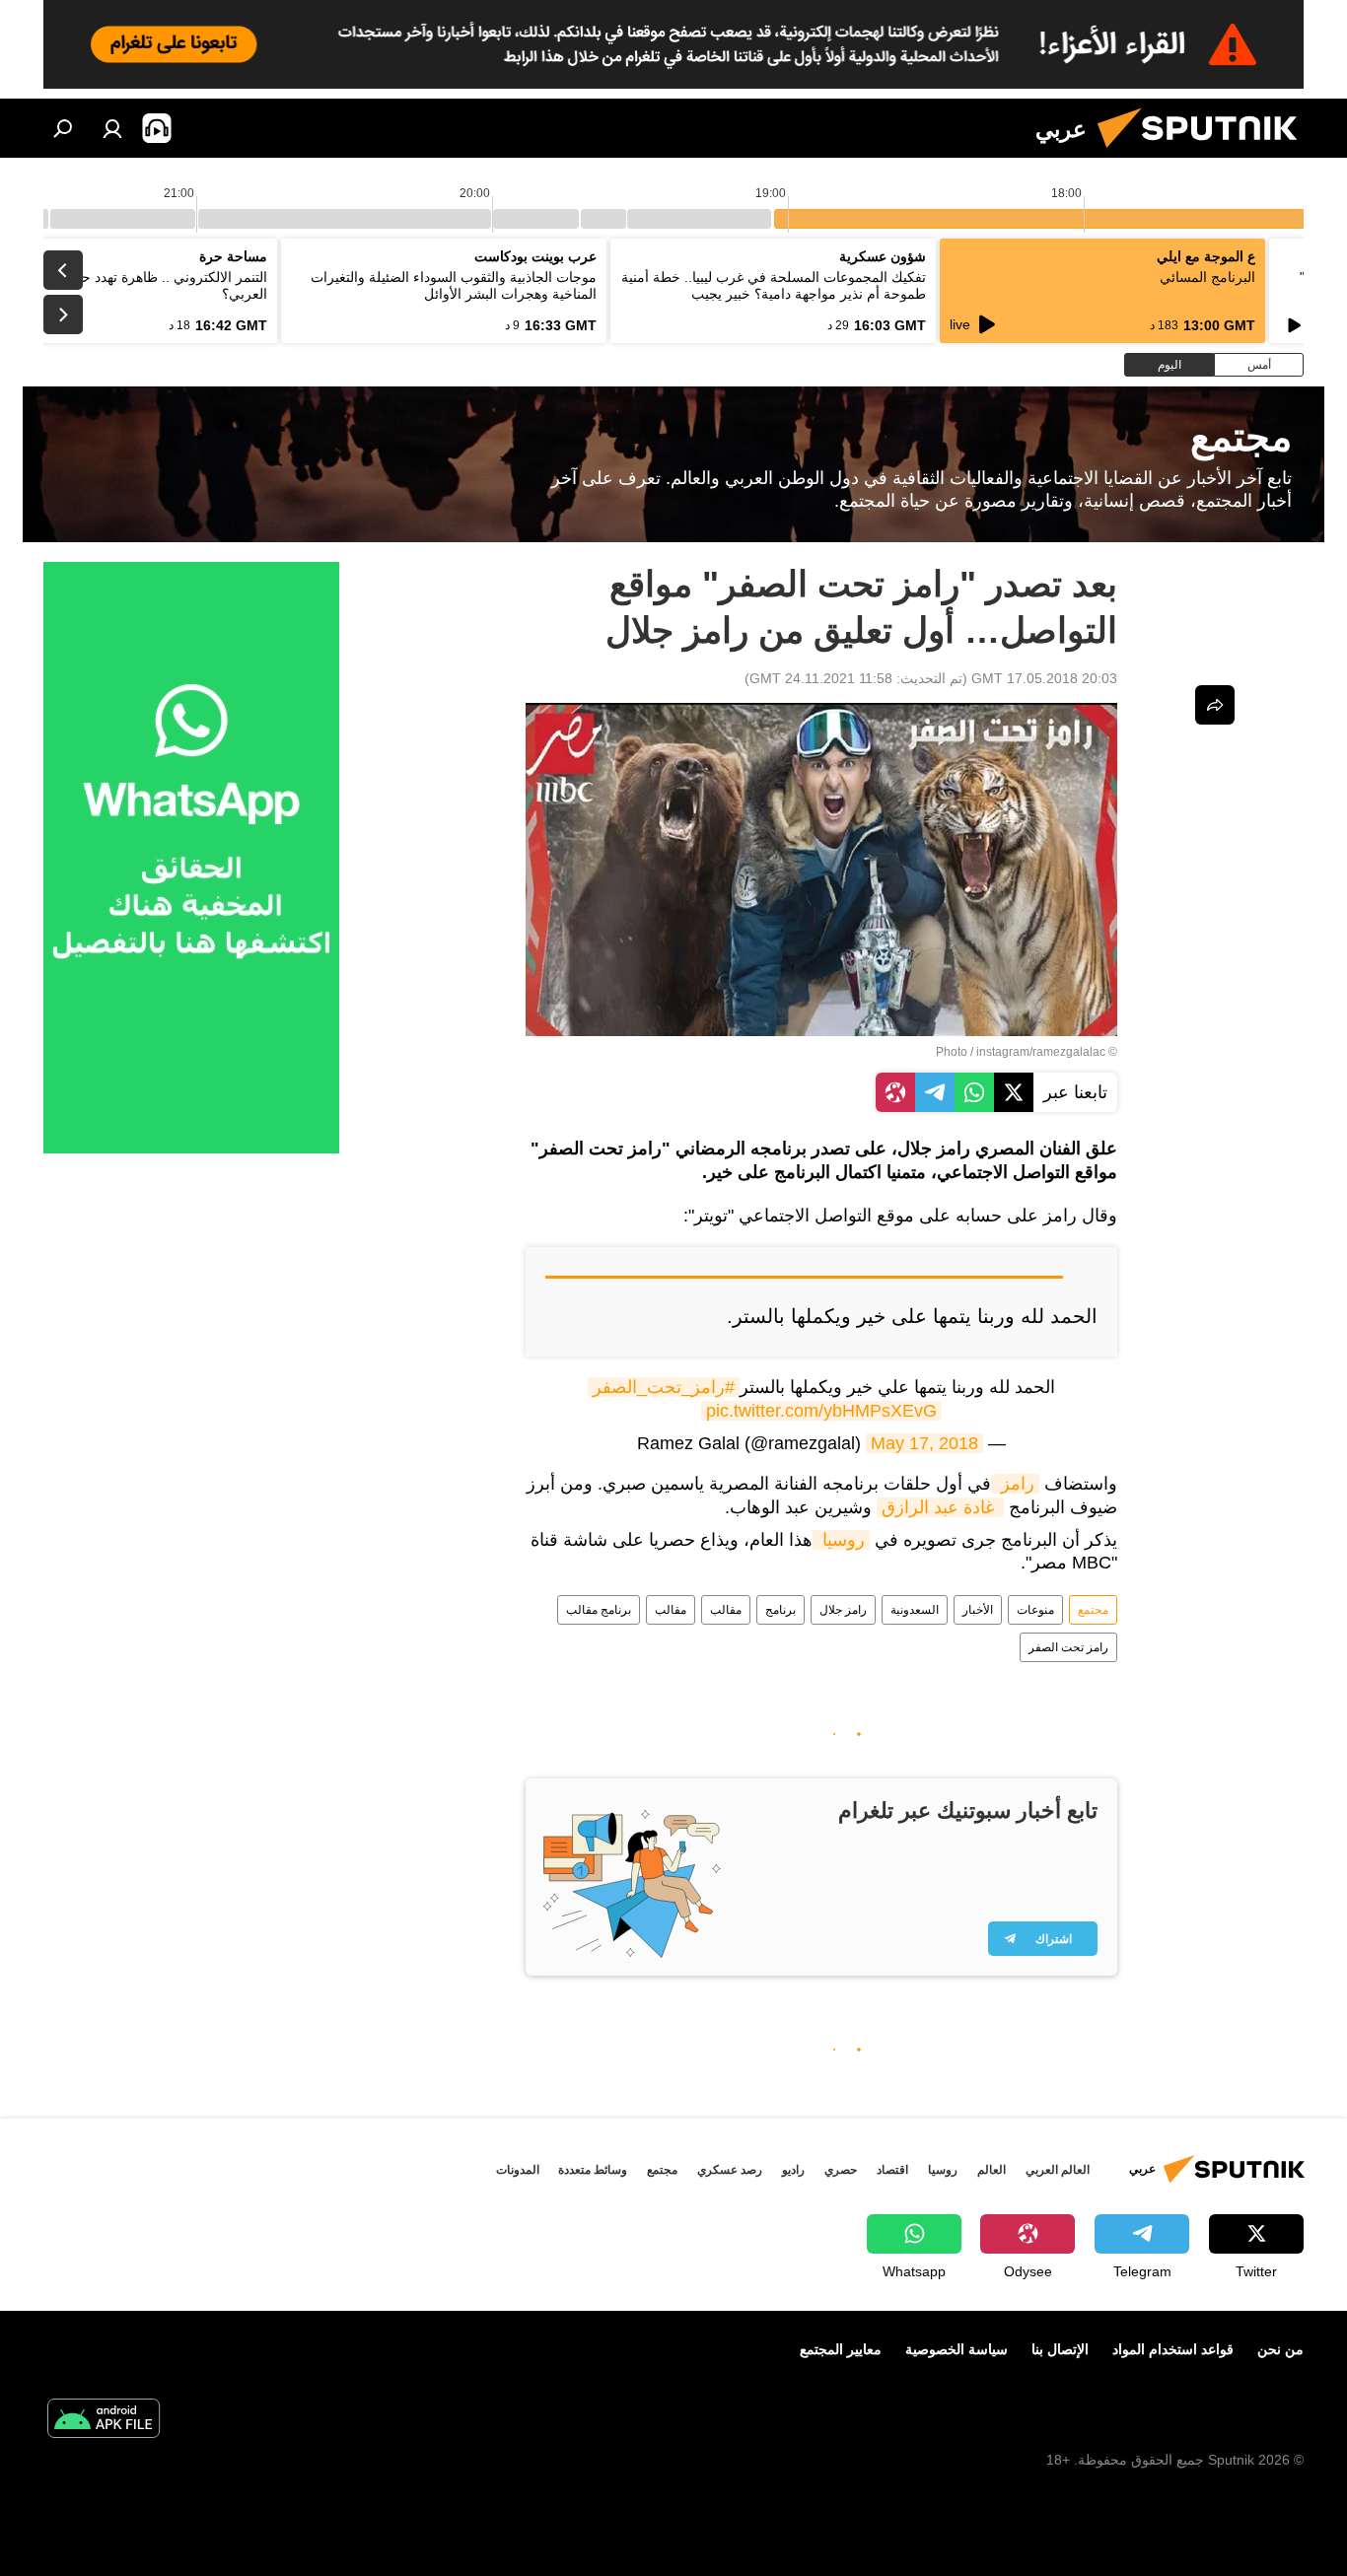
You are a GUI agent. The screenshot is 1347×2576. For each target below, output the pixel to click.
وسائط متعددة (593, 2170)
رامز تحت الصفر (1068, 1647)
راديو (793, 2170)
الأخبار (978, 1610)
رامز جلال (843, 1610)
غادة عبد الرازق (940, 1507)
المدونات (518, 2170)
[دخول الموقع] (112, 128)
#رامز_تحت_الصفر (664, 1387)
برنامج (780, 1610)
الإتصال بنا (1060, 2349)
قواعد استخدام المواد (1173, 2349)
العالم (992, 2170)
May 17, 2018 (924, 1443)
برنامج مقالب (599, 1610)
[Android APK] (104, 2421)
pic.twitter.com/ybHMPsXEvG (821, 1411)
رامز (1015, 1484)
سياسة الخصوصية (957, 2349)
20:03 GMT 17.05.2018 (1044, 678)
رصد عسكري (730, 2170)
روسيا (841, 1540)
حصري (841, 2170)
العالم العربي (1058, 2170)
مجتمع (1093, 1610)
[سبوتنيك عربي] (1205, 153)
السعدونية (915, 1610)
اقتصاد (892, 2170)
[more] (1215, 705)
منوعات (1035, 1610)
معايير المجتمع (841, 2349)
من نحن (1280, 2349)
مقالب (726, 1610)
